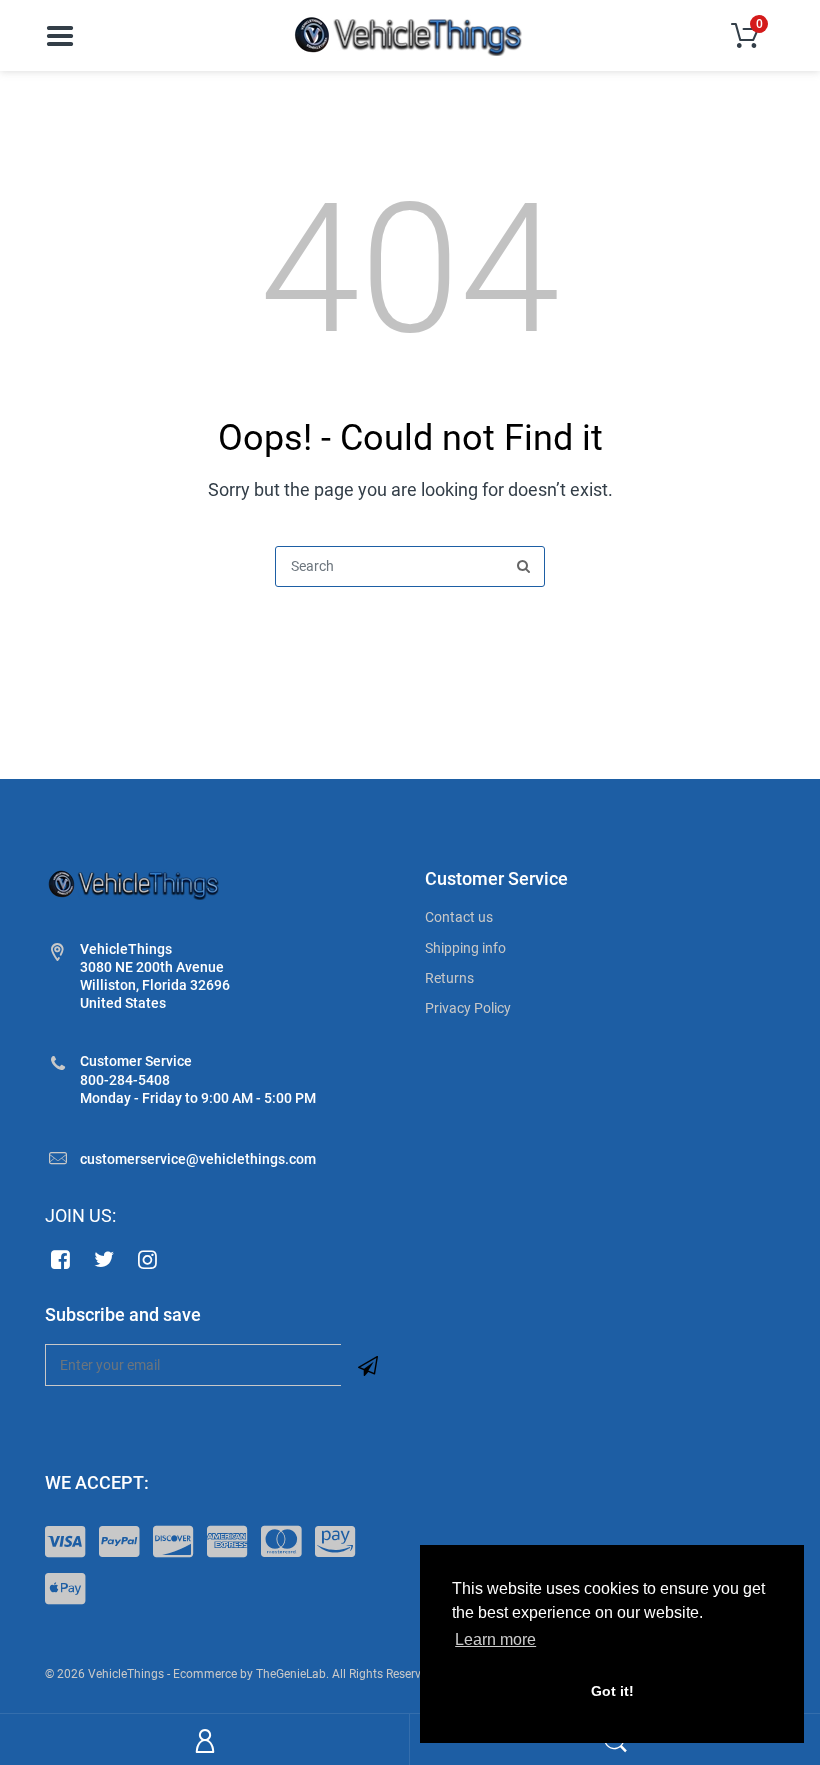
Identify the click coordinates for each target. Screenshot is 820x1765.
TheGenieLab (291, 1674)
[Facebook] (60, 1259)
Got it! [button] (612, 1691)
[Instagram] (148, 1259)
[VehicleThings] (410, 34)
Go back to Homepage (410, 635)
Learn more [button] (495, 1639)
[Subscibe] (368, 1365)
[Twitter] (104, 1259)
